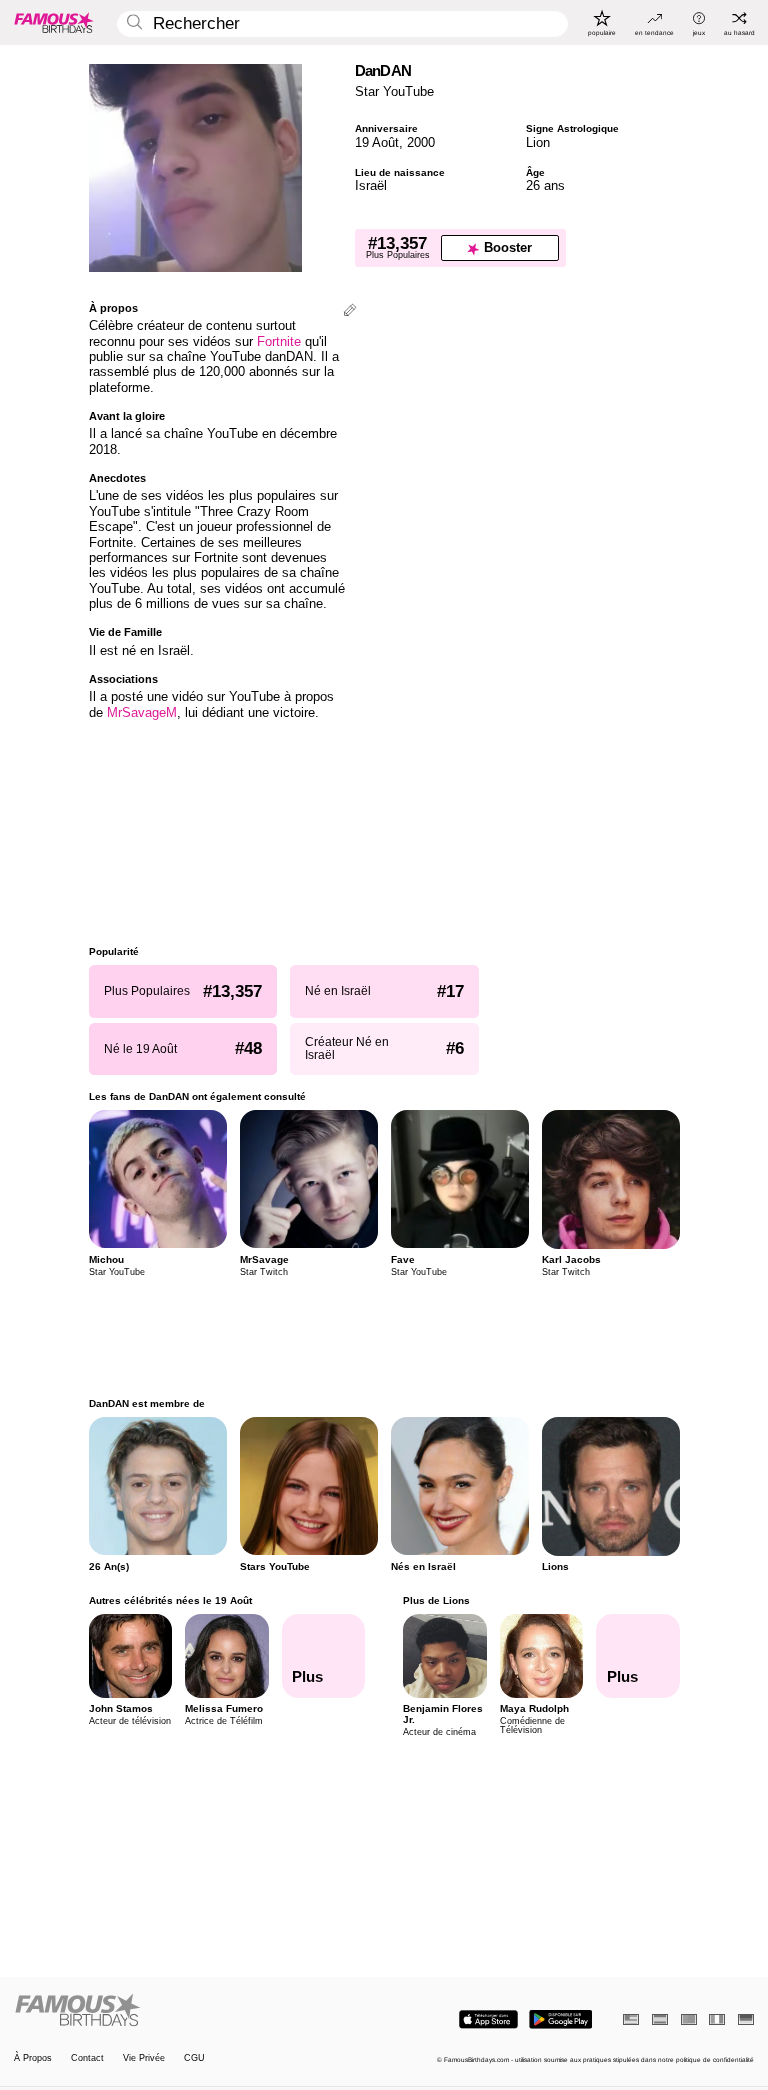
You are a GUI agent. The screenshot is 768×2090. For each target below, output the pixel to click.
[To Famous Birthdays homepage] (54, 22)
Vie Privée (144, 2058)
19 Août (377, 142)
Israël (371, 185)
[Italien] (717, 2019)
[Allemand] (746, 2019)
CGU (194, 2058)
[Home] (196, 2011)
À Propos (33, 2058)
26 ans (545, 185)
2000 (421, 142)
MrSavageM (142, 712)
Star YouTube (394, 91)
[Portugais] (689, 2019)
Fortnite (279, 341)
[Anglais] (631, 2019)
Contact (87, 2058)
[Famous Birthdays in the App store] (488, 2019)
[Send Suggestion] (350, 311)
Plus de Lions (436, 1600)
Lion (538, 142)
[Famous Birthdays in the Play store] (560, 2019)
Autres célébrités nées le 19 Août (170, 1600)
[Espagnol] (660, 2019)
